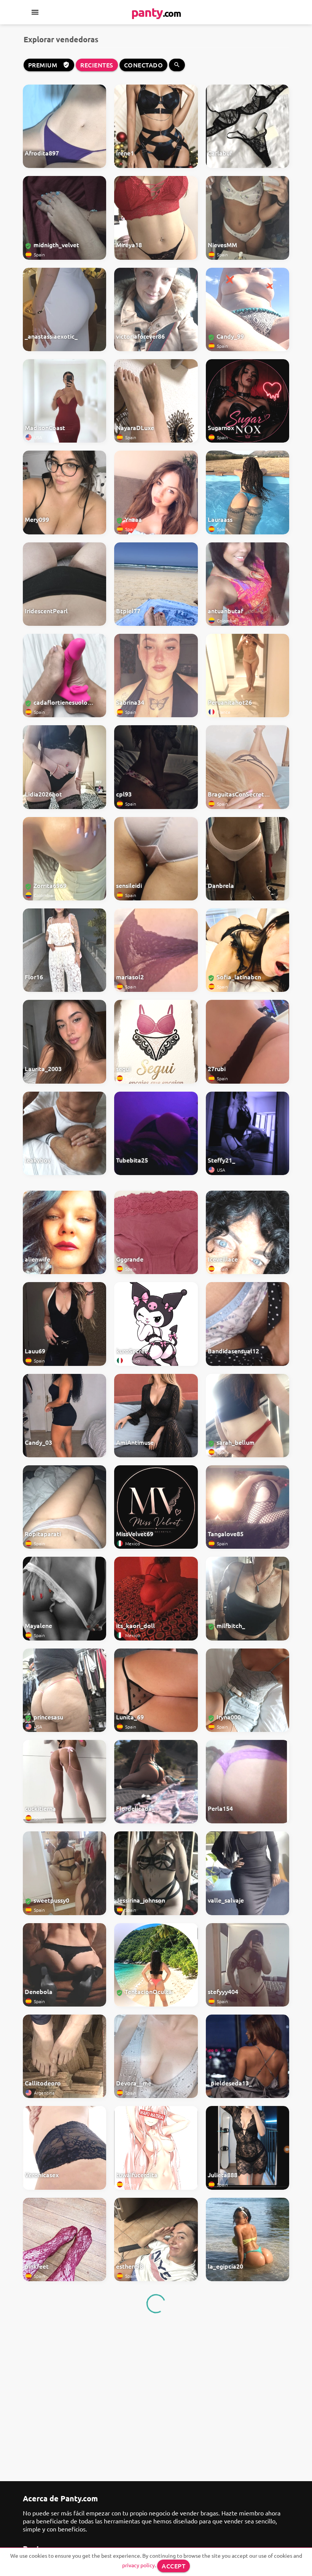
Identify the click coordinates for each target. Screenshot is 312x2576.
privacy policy (138, 2565)
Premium (49, 65)
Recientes (97, 65)
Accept (174, 2566)
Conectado (144, 65)
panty (156, 12)
